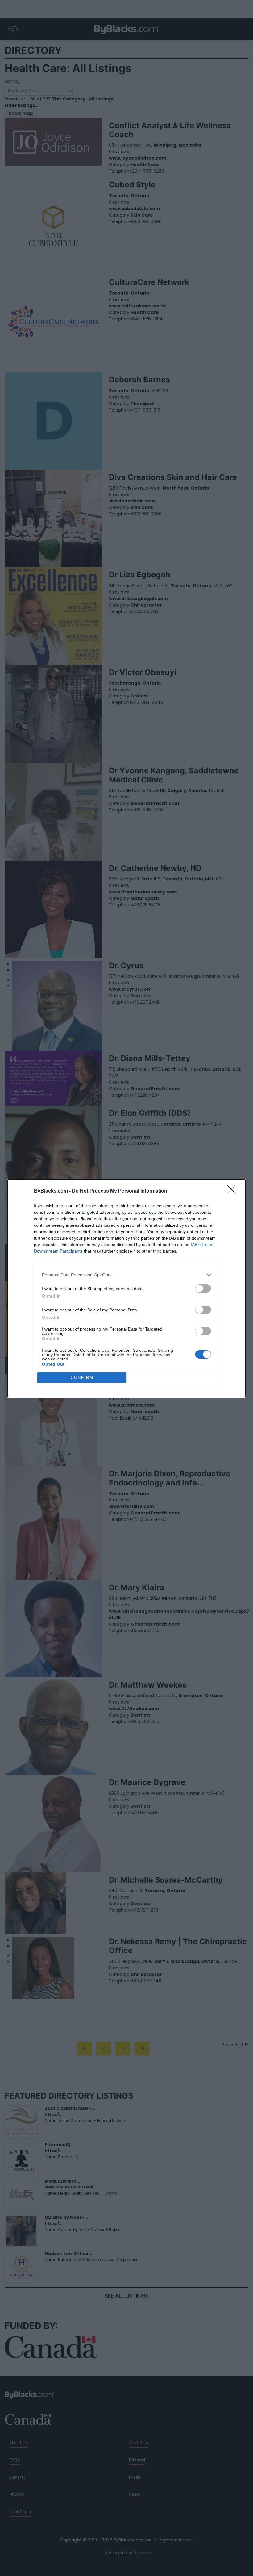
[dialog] (126, 1288)
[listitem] (126, 1275)
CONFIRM (82, 1377)
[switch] (203, 1288)
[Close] (233, 1191)
